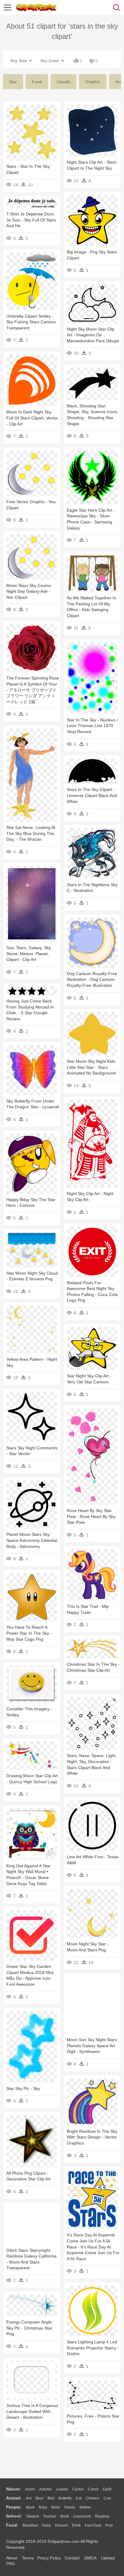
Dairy (46, 2525)
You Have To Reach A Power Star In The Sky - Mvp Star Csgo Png (29, 1633)
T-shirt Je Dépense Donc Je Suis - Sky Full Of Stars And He (31, 220)
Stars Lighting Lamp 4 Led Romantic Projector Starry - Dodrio (93, 2348)
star (13, 82)
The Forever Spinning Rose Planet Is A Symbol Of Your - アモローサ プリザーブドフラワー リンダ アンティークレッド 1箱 (33, 690)
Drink (76, 2525)
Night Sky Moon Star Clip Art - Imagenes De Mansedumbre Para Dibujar (93, 335)
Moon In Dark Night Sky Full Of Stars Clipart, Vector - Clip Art (32, 418)
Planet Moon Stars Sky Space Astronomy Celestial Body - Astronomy (32, 1540)
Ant (29, 2498)
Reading (102, 2516)
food (37, 82)
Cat (79, 2498)
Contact (72, 2558)
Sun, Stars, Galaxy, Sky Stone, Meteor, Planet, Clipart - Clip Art (29, 954)
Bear (39, 2498)
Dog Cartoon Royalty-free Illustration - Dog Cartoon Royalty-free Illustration (92, 979)
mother (85, 2507)
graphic (93, 82)
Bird (51, 2498)
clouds (64, 82)
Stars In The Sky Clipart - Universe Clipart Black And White (92, 795)
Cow (107, 2498)
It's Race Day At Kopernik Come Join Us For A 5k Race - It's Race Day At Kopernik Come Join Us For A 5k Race (93, 2247)
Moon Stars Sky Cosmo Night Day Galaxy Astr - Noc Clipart (29, 591)
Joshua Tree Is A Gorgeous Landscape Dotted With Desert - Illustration (32, 2411)
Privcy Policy (49, 2558)
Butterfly (65, 2498)
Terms (28, 2558)
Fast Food (93, 2525)
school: (14, 2516)
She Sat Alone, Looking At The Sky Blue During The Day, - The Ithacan (31, 833)
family (70, 2507)
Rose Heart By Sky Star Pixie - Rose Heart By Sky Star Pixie (91, 1516)
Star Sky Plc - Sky (23, 2088)
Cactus (78, 2489)
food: (12, 2525)
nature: (14, 2489)
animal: (14, 2498)
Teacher (50, 2516)
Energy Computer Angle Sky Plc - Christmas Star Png (29, 2328)
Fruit (109, 2525)
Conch (93, 2489)
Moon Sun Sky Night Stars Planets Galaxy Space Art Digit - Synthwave (92, 2046)
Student (33, 2516)
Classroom (82, 2516)
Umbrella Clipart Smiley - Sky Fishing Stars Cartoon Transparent (31, 322)
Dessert (61, 2525)
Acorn (30, 2489)
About (12, 2558)
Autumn (45, 2489)
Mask (30, 2507)
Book (65, 2516)
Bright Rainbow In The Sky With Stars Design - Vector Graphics (92, 2137)
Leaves (62, 2489)
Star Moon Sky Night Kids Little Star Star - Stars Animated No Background (91, 1067)
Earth (107, 2489)
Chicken (93, 2498)
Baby (43, 2507)
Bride (56, 2507)
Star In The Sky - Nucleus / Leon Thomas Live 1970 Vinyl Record (92, 726)
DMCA (90, 2558)
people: (14, 2507)
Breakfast (30, 2525)
